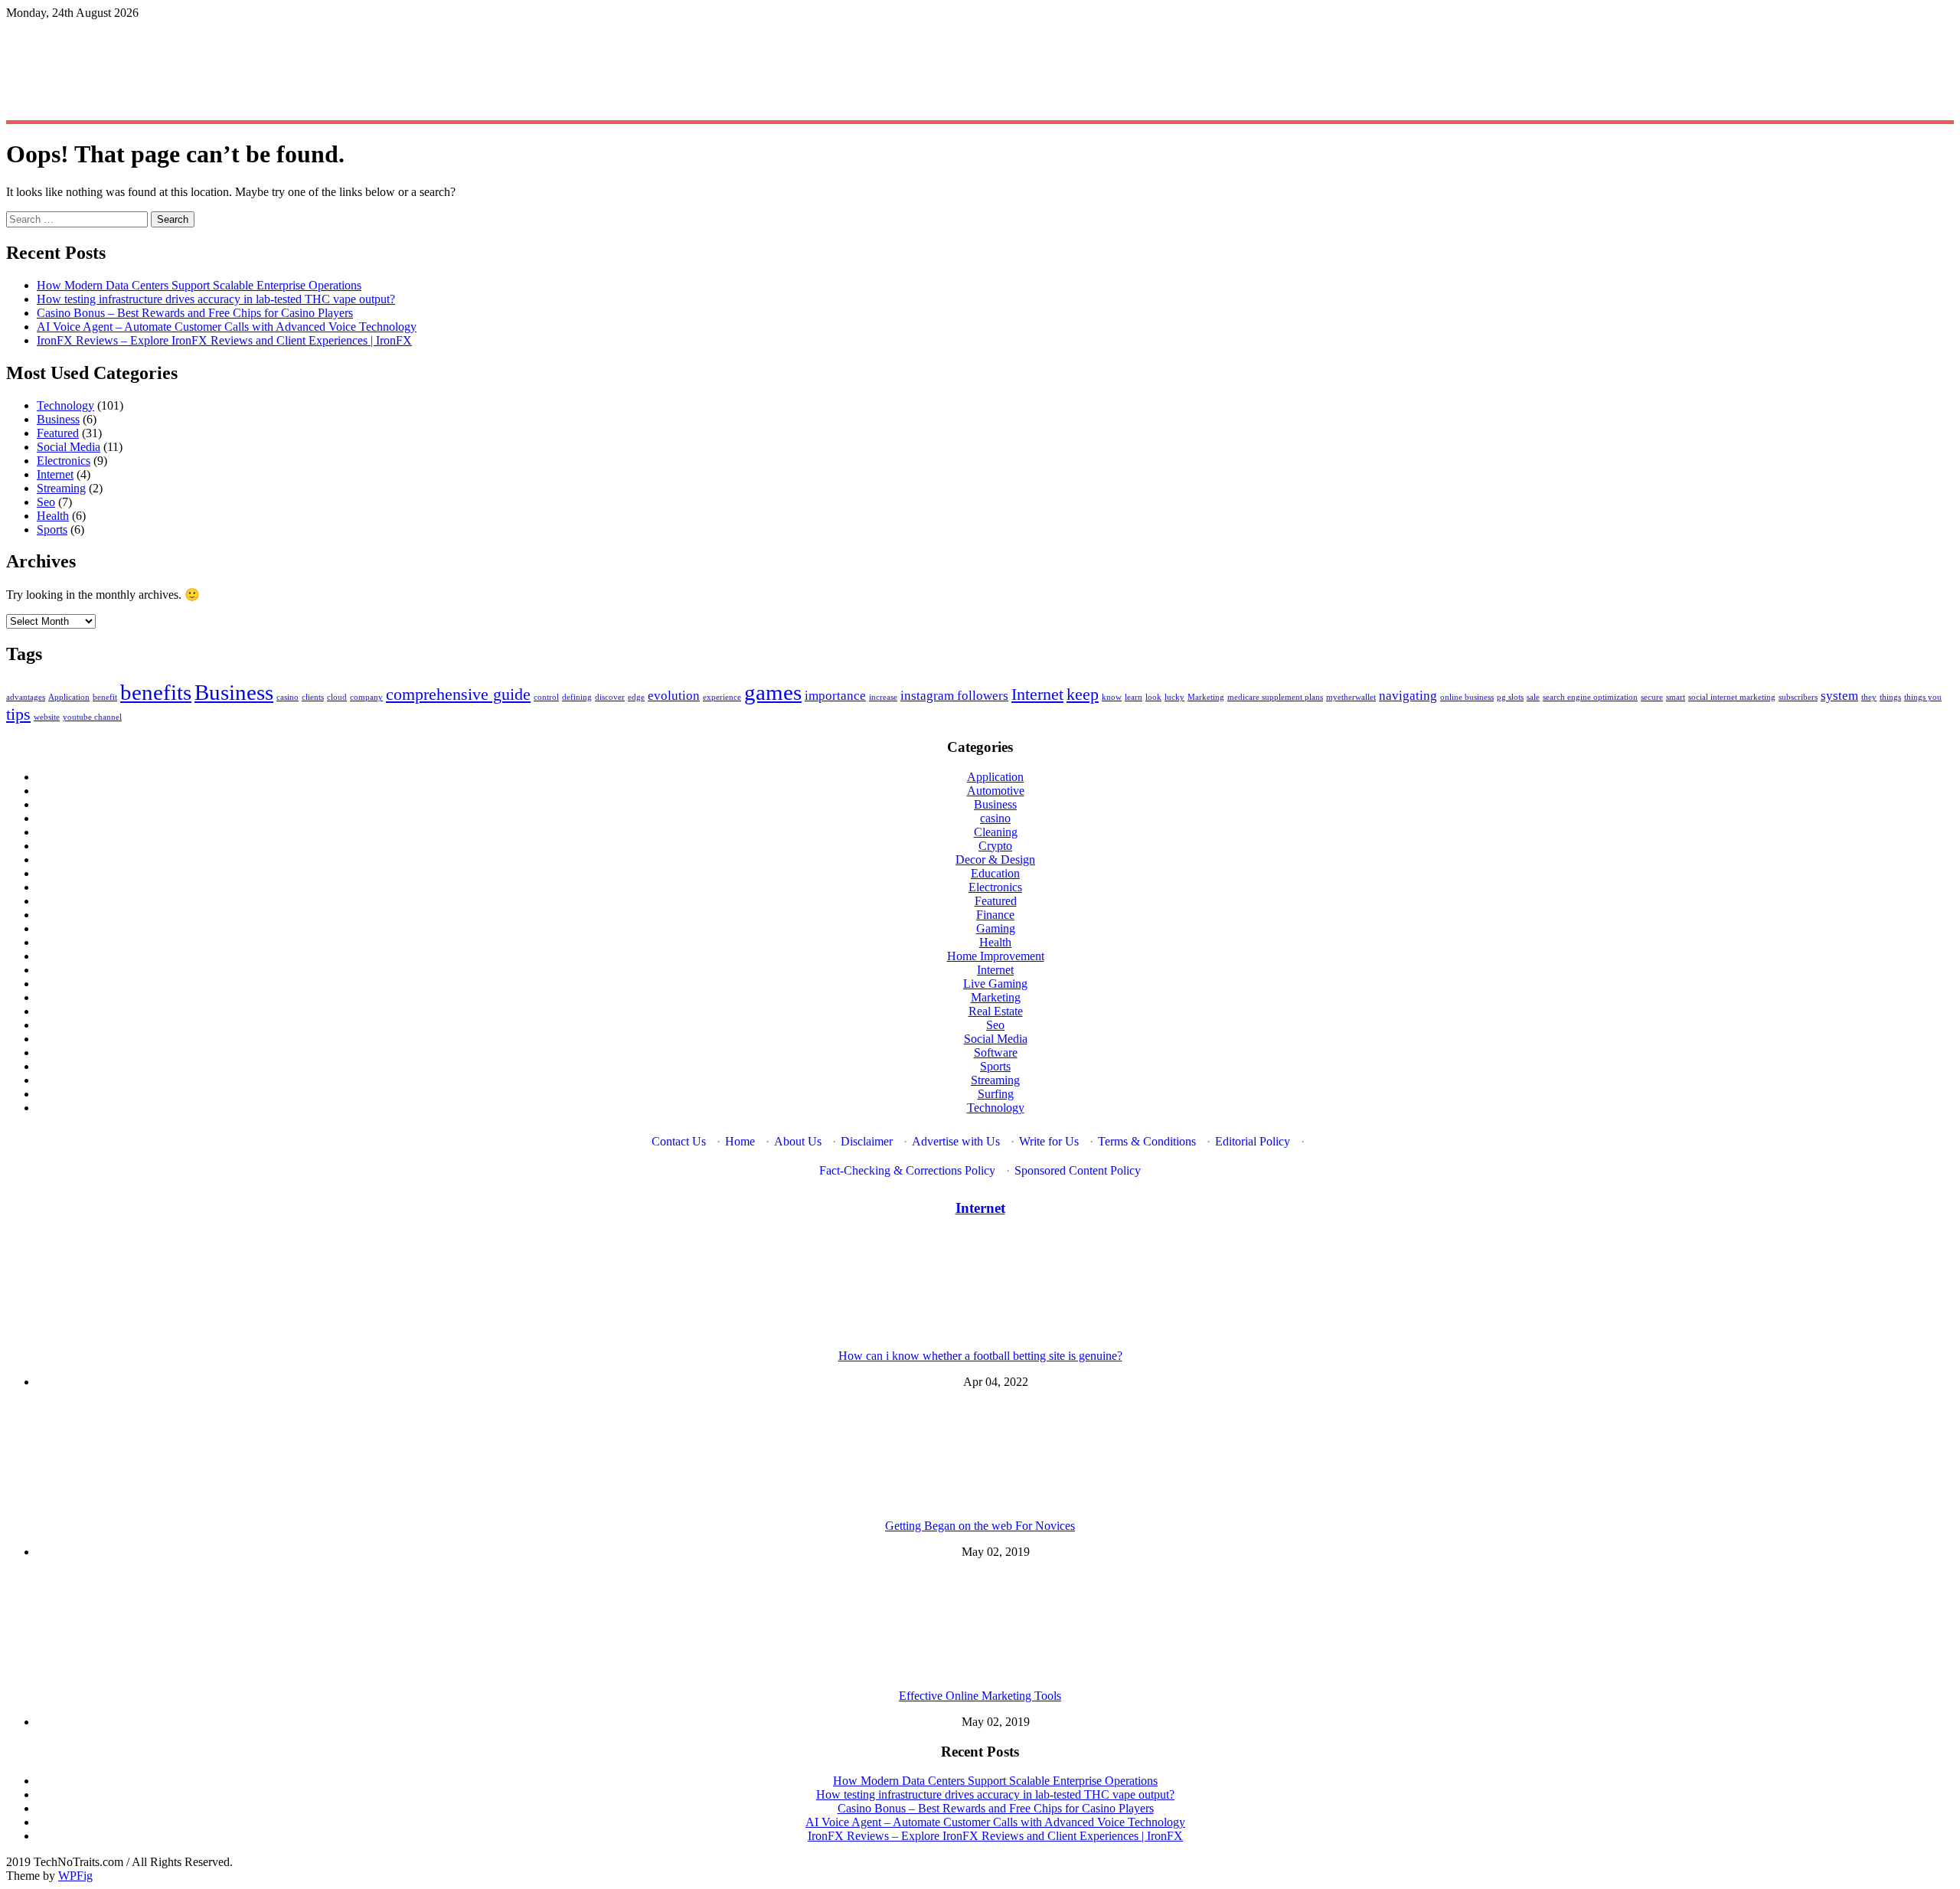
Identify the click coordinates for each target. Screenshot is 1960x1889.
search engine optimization (1590, 697)
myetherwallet (1351, 697)
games (773, 692)
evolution (674, 696)
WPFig (75, 1876)
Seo (46, 502)
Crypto (995, 846)
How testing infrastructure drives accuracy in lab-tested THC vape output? (216, 299)
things (1890, 697)
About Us (798, 1141)
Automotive (996, 791)
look (1153, 697)
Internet (55, 474)
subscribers (1798, 697)
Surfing (996, 1094)
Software (996, 1052)
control (546, 697)
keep (1083, 694)
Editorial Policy (1253, 1141)
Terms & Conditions (1147, 1141)
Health (53, 516)
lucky (1174, 697)
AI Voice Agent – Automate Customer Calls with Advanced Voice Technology (227, 327)
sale (1533, 697)
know (1112, 697)
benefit (105, 697)
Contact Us (679, 1141)
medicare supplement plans (1275, 697)
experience (722, 697)
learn (1134, 697)
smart (1676, 697)
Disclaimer (867, 1141)
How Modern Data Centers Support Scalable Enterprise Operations (199, 285)
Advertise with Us (956, 1141)
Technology (65, 405)
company (366, 697)
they (1869, 697)
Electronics (64, 461)
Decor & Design (995, 860)
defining (577, 697)
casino (287, 697)
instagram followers (954, 696)
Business (58, 419)
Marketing (1206, 697)
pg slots (1510, 697)
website (47, 717)
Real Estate (996, 1011)
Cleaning (996, 832)
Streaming (61, 488)
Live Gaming (995, 984)
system (1839, 696)
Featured (58, 433)
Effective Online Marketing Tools (980, 1696)
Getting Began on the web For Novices (980, 1526)
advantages (26, 697)
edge (636, 697)
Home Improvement (996, 956)
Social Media (69, 447)
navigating (1408, 696)
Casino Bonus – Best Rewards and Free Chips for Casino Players (195, 313)
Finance (995, 915)
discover (610, 697)
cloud (337, 697)
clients (313, 697)
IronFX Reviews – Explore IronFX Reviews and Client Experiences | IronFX (224, 340)
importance (835, 696)
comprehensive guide (458, 694)
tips (18, 714)
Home (740, 1141)
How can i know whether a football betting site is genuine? (980, 1356)
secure (1652, 697)
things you (1923, 697)
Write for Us (1049, 1141)
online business (1467, 697)
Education (995, 873)
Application (69, 697)
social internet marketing (1732, 697)
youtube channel (92, 717)
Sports (52, 529)
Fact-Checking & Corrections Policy (907, 1170)
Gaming (996, 928)
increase (883, 697)
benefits (156, 692)
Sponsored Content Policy (1078, 1170)
